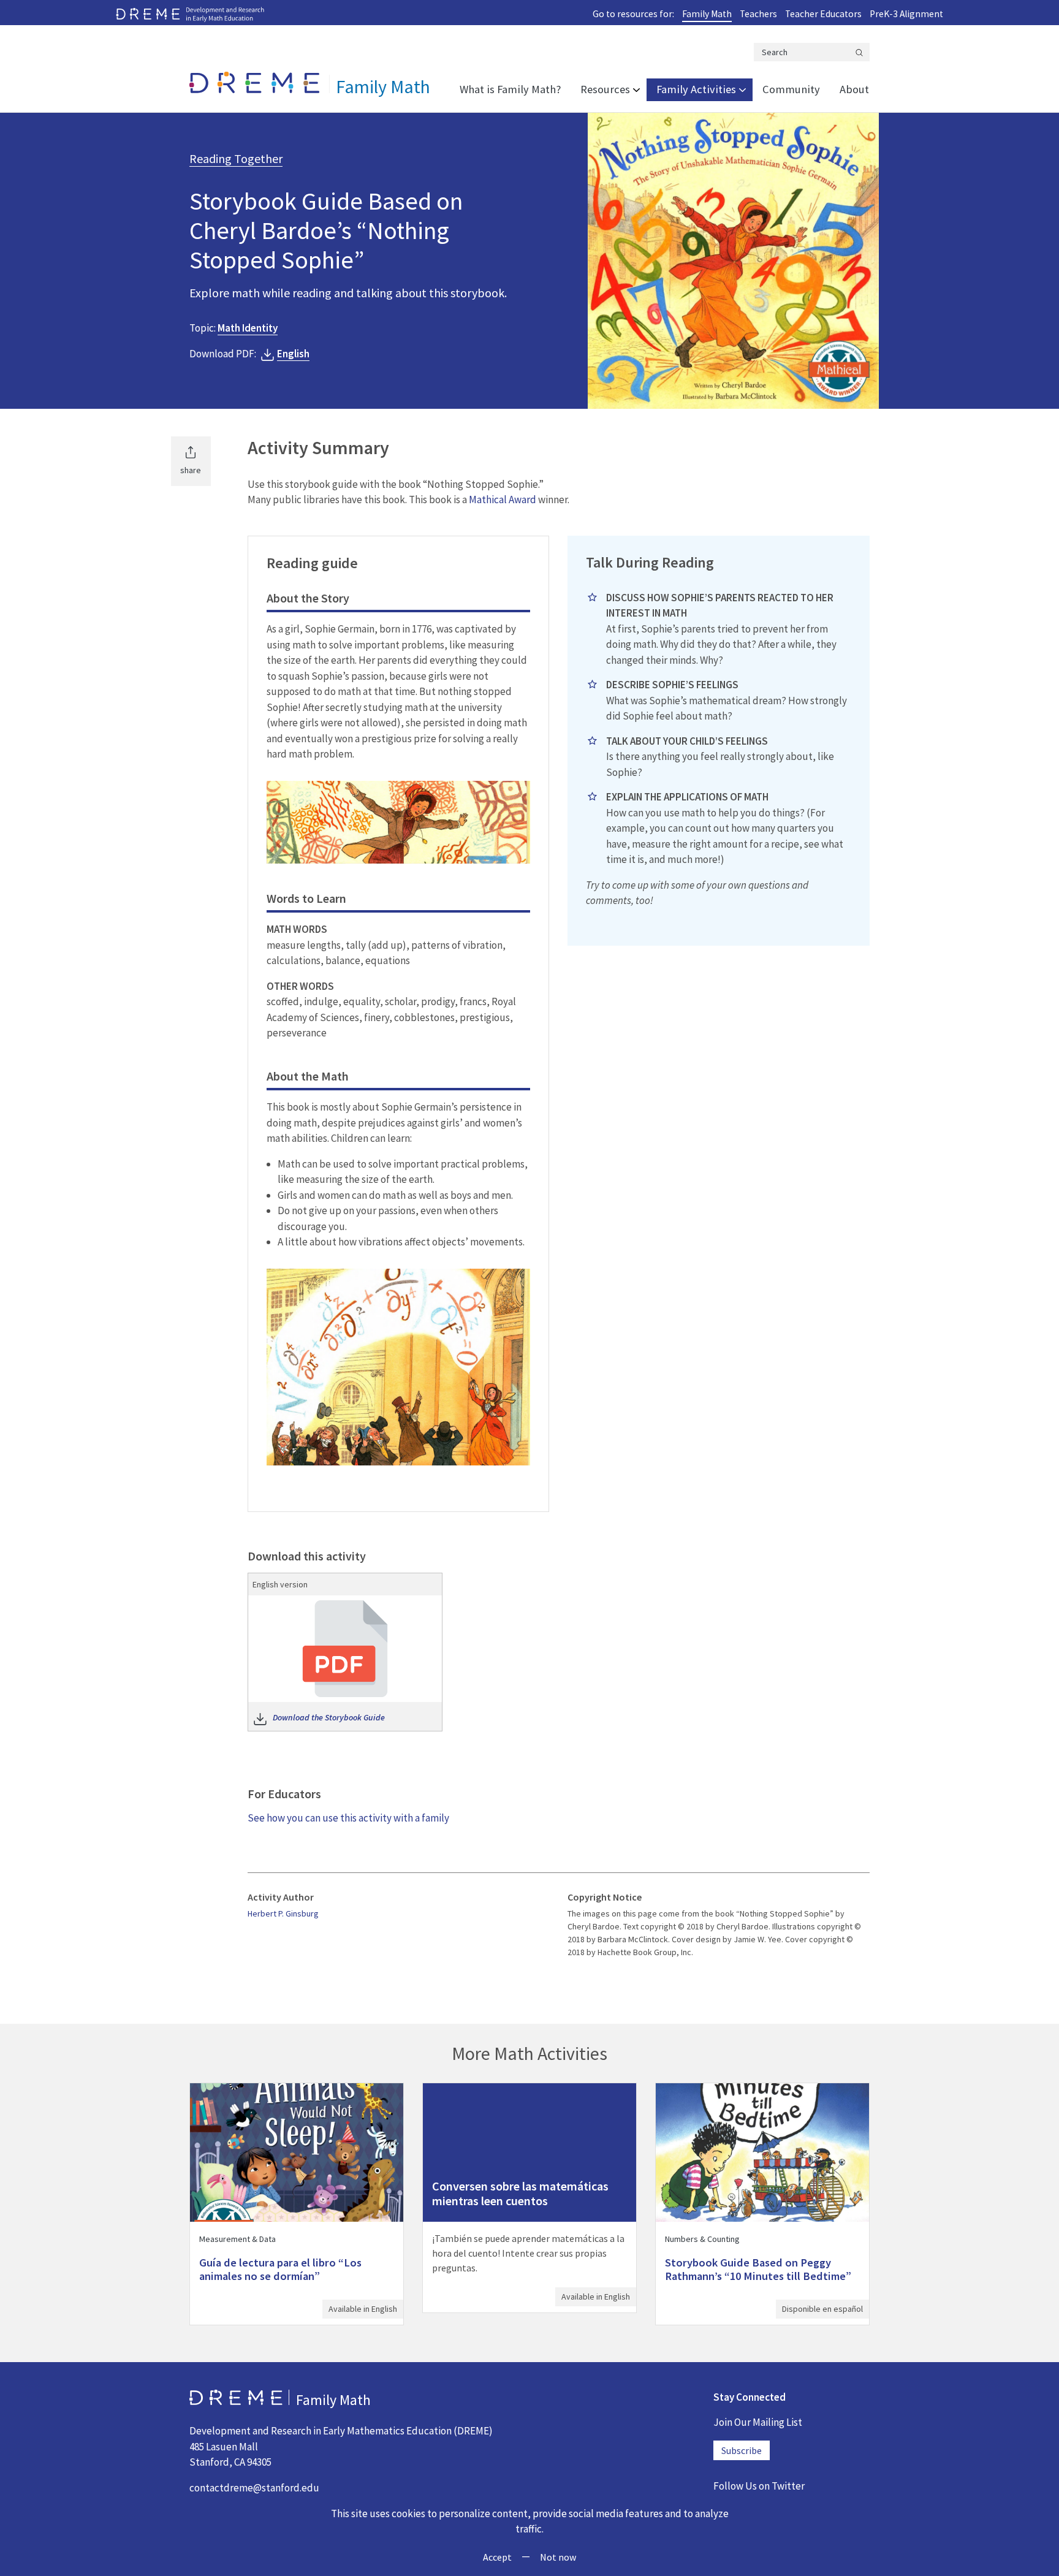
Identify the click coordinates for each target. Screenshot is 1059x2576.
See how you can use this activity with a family (348, 1818)
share (191, 470)
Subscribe (742, 2450)
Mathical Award (503, 500)
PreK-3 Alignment (906, 14)
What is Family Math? (510, 89)
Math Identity (248, 328)
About (854, 89)
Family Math (707, 14)
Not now (558, 2557)
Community (791, 89)
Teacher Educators (823, 14)
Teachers (758, 14)
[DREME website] (190, 13)
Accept (497, 2557)
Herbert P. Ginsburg (283, 1913)
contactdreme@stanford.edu (254, 2488)
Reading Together (236, 158)
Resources (605, 89)
